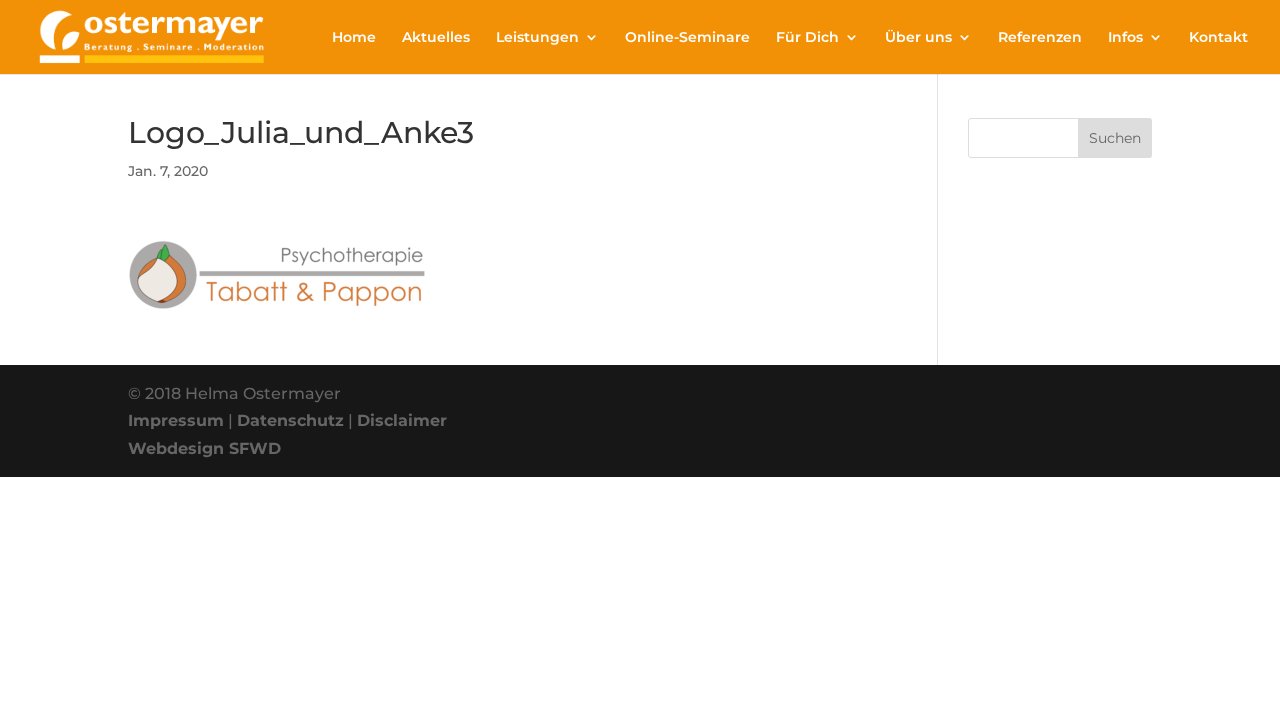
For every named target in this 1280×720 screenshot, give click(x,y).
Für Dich (807, 38)
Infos (1125, 38)
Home (354, 38)
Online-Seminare (687, 38)
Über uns (918, 38)
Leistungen (537, 38)
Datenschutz (290, 420)
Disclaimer (402, 420)
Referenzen (1040, 38)
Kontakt (1218, 38)
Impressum (176, 420)
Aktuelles (436, 38)
